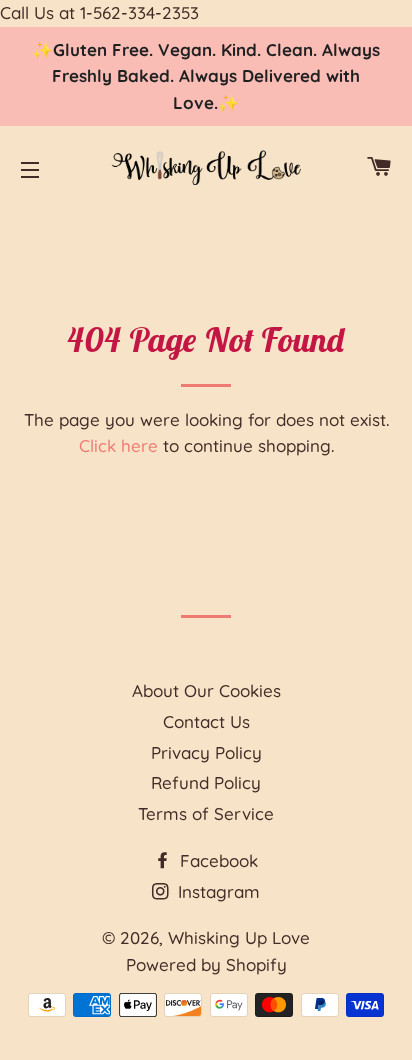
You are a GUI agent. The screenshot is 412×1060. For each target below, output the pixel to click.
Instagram (216, 891)
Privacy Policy (206, 752)
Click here (118, 445)
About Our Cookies (206, 690)
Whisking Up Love (239, 937)
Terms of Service (206, 813)
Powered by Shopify (206, 964)
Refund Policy (206, 782)
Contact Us (206, 721)
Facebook (216, 860)
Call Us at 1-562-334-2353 (99, 12)
